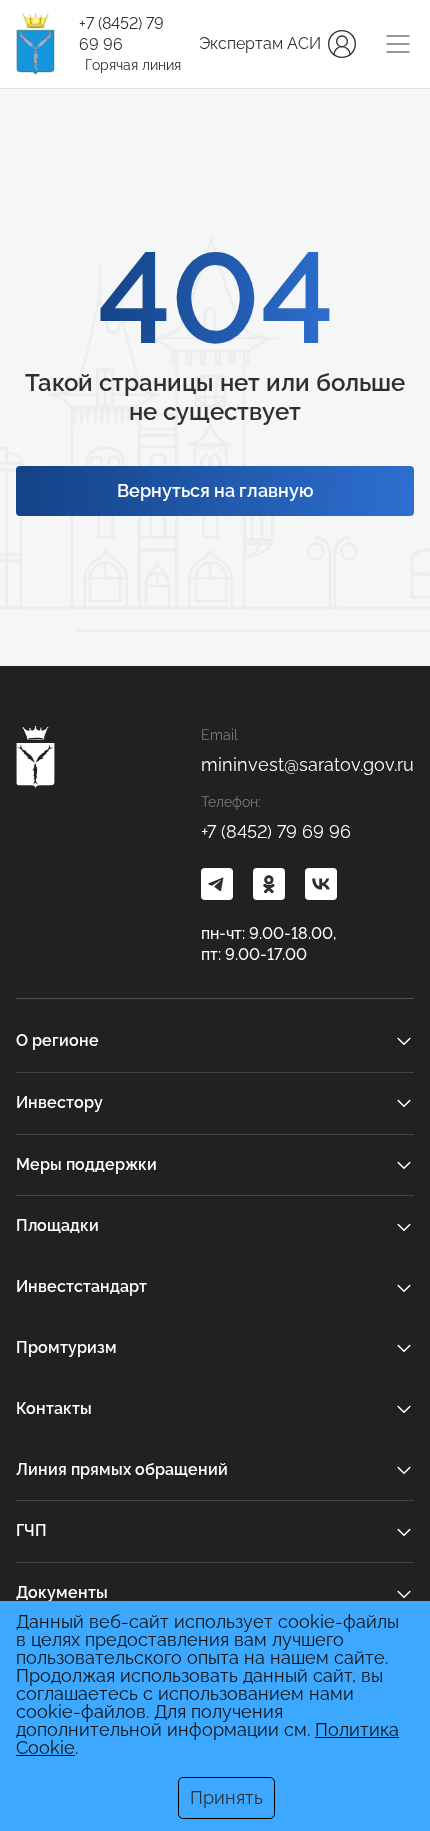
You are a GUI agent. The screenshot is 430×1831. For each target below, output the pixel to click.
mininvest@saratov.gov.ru (307, 764)
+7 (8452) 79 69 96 (121, 34)
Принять (226, 1797)
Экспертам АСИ (260, 43)
